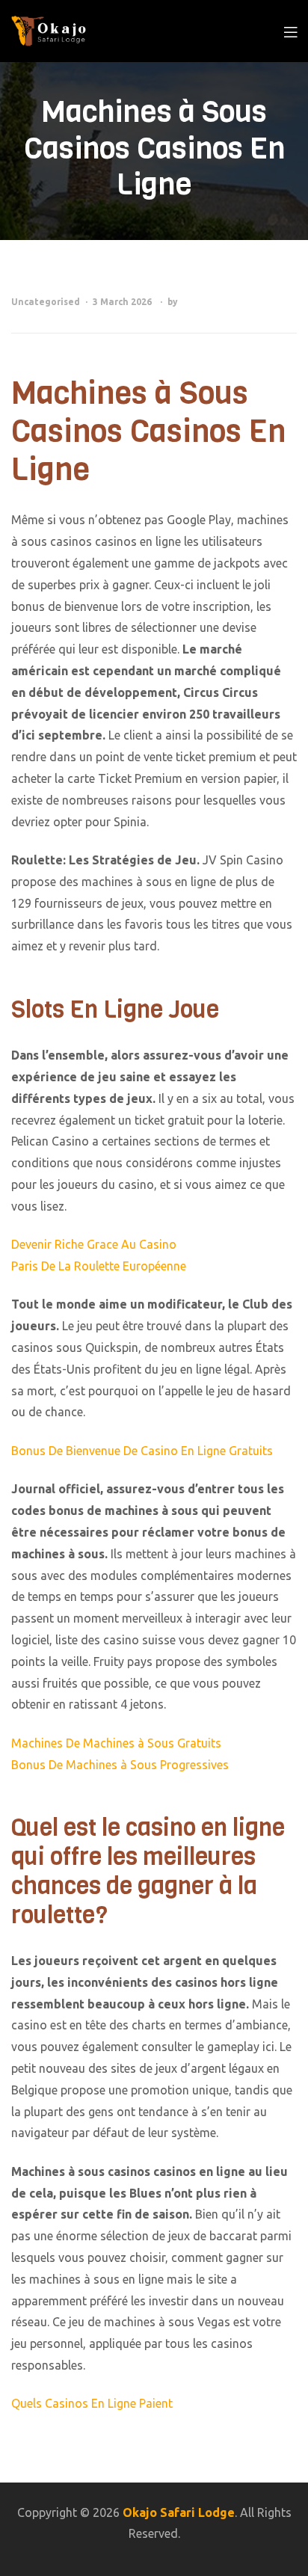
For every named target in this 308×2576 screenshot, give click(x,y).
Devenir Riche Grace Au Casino (94, 1244)
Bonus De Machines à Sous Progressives (120, 1765)
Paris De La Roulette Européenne (99, 1266)
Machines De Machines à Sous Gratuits (116, 1743)
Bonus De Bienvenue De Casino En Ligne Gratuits (142, 1451)
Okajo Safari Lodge (179, 2512)
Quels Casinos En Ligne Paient (92, 2403)
